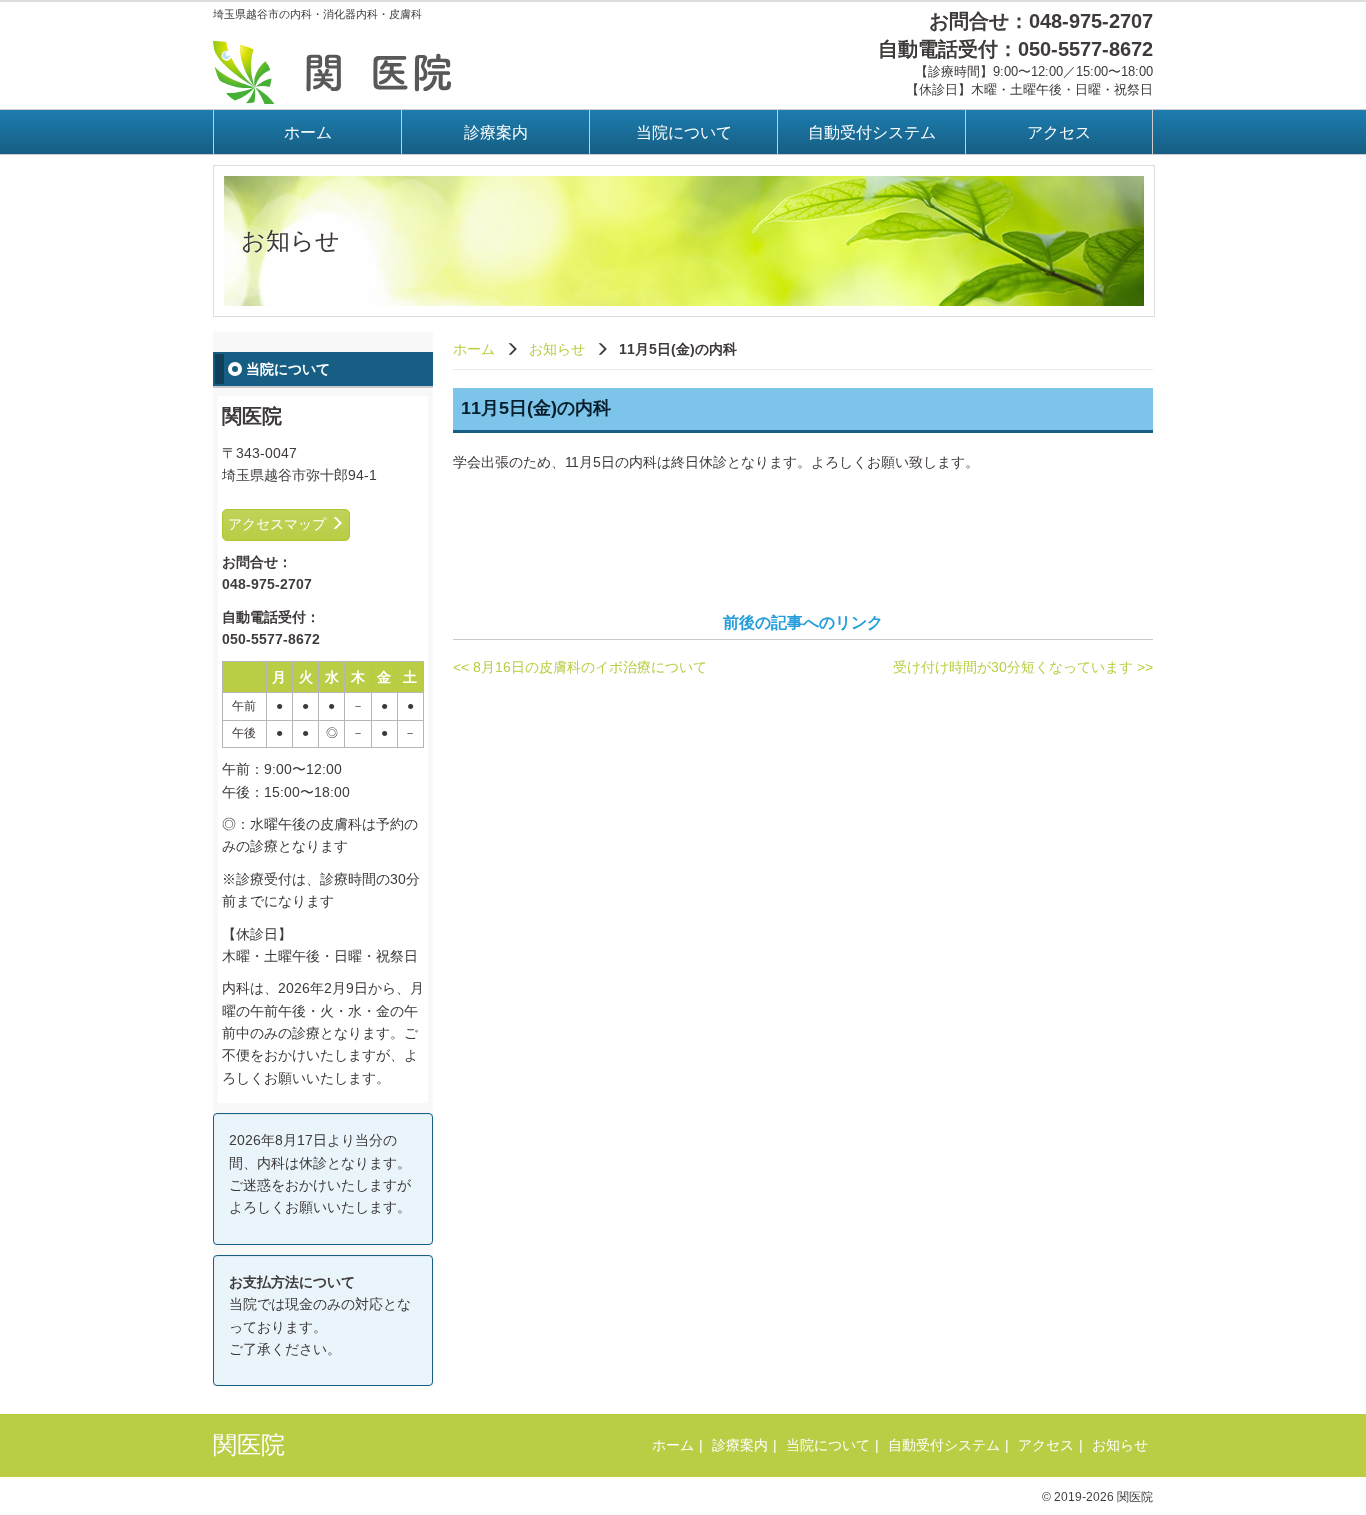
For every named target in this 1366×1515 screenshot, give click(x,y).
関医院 (249, 1444)
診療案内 (496, 132)
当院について (684, 132)
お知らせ (557, 349)
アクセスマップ (279, 524)
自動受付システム (872, 132)
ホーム (308, 132)
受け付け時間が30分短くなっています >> (1023, 667)
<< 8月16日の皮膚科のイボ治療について (580, 667)
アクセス (1059, 132)
